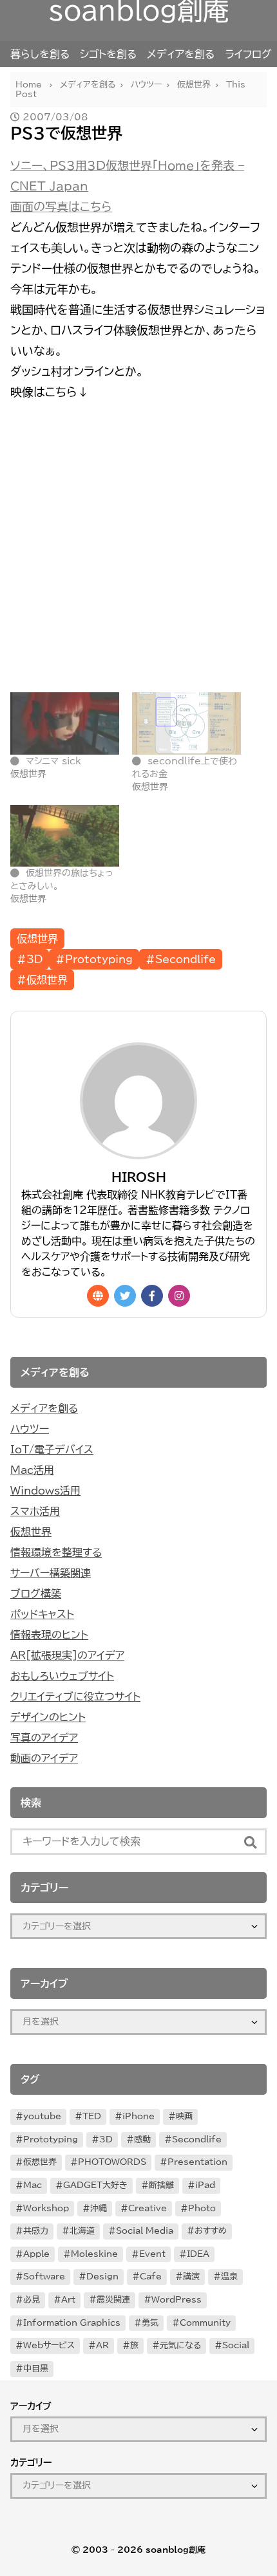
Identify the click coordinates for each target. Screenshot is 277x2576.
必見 (32, 2300)
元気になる (180, 2345)
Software (44, 2277)
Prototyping (51, 2139)
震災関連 (113, 2300)
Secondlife (197, 2139)
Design (102, 2277)
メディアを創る (181, 54)
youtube (42, 2116)
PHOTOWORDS (112, 2162)
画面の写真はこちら (61, 207)
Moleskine (94, 2254)
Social (236, 2345)
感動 (142, 2139)
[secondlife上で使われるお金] (186, 723)
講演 (191, 2277)
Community (205, 2323)
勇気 (150, 2323)
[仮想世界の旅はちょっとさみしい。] (65, 836)
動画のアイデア (44, 1758)
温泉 (229, 2277)
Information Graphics (72, 2323)
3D (106, 2139)
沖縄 (99, 2208)
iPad (205, 2185)
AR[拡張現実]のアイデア (67, 1655)
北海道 (82, 2231)
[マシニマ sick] (65, 723)
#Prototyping (94, 959)
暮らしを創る (40, 54)
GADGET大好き (95, 2185)
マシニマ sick (53, 761)
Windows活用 (45, 1491)
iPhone (138, 2116)
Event (152, 2254)
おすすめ (211, 2231)
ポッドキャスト (42, 1614)
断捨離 (161, 2185)
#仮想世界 (42, 980)
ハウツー (30, 1429)
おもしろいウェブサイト (62, 1676)
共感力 (36, 2231)
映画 (184, 2116)
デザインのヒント (48, 1717)
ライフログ (248, 54)
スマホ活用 (35, 1511)
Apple (36, 2254)
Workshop (46, 2208)
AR (102, 2345)
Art (68, 2300)
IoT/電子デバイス (52, 1449)
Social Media (145, 2231)
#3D (30, 959)
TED (92, 2116)
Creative (148, 2208)
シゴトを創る (108, 54)
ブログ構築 (36, 1594)
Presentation (197, 2162)
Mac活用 (32, 1470)
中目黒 (36, 2369)
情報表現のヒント (49, 1635)
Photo (202, 2208)
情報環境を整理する (56, 1552)
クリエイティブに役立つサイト (75, 1697)
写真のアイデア (44, 1738)
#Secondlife (181, 959)
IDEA (198, 2254)
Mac (33, 2185)
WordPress (177, 2300)
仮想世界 (37, 939)
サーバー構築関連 (51, 1573)
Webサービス (49, 2345)
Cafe (151, 2277)
